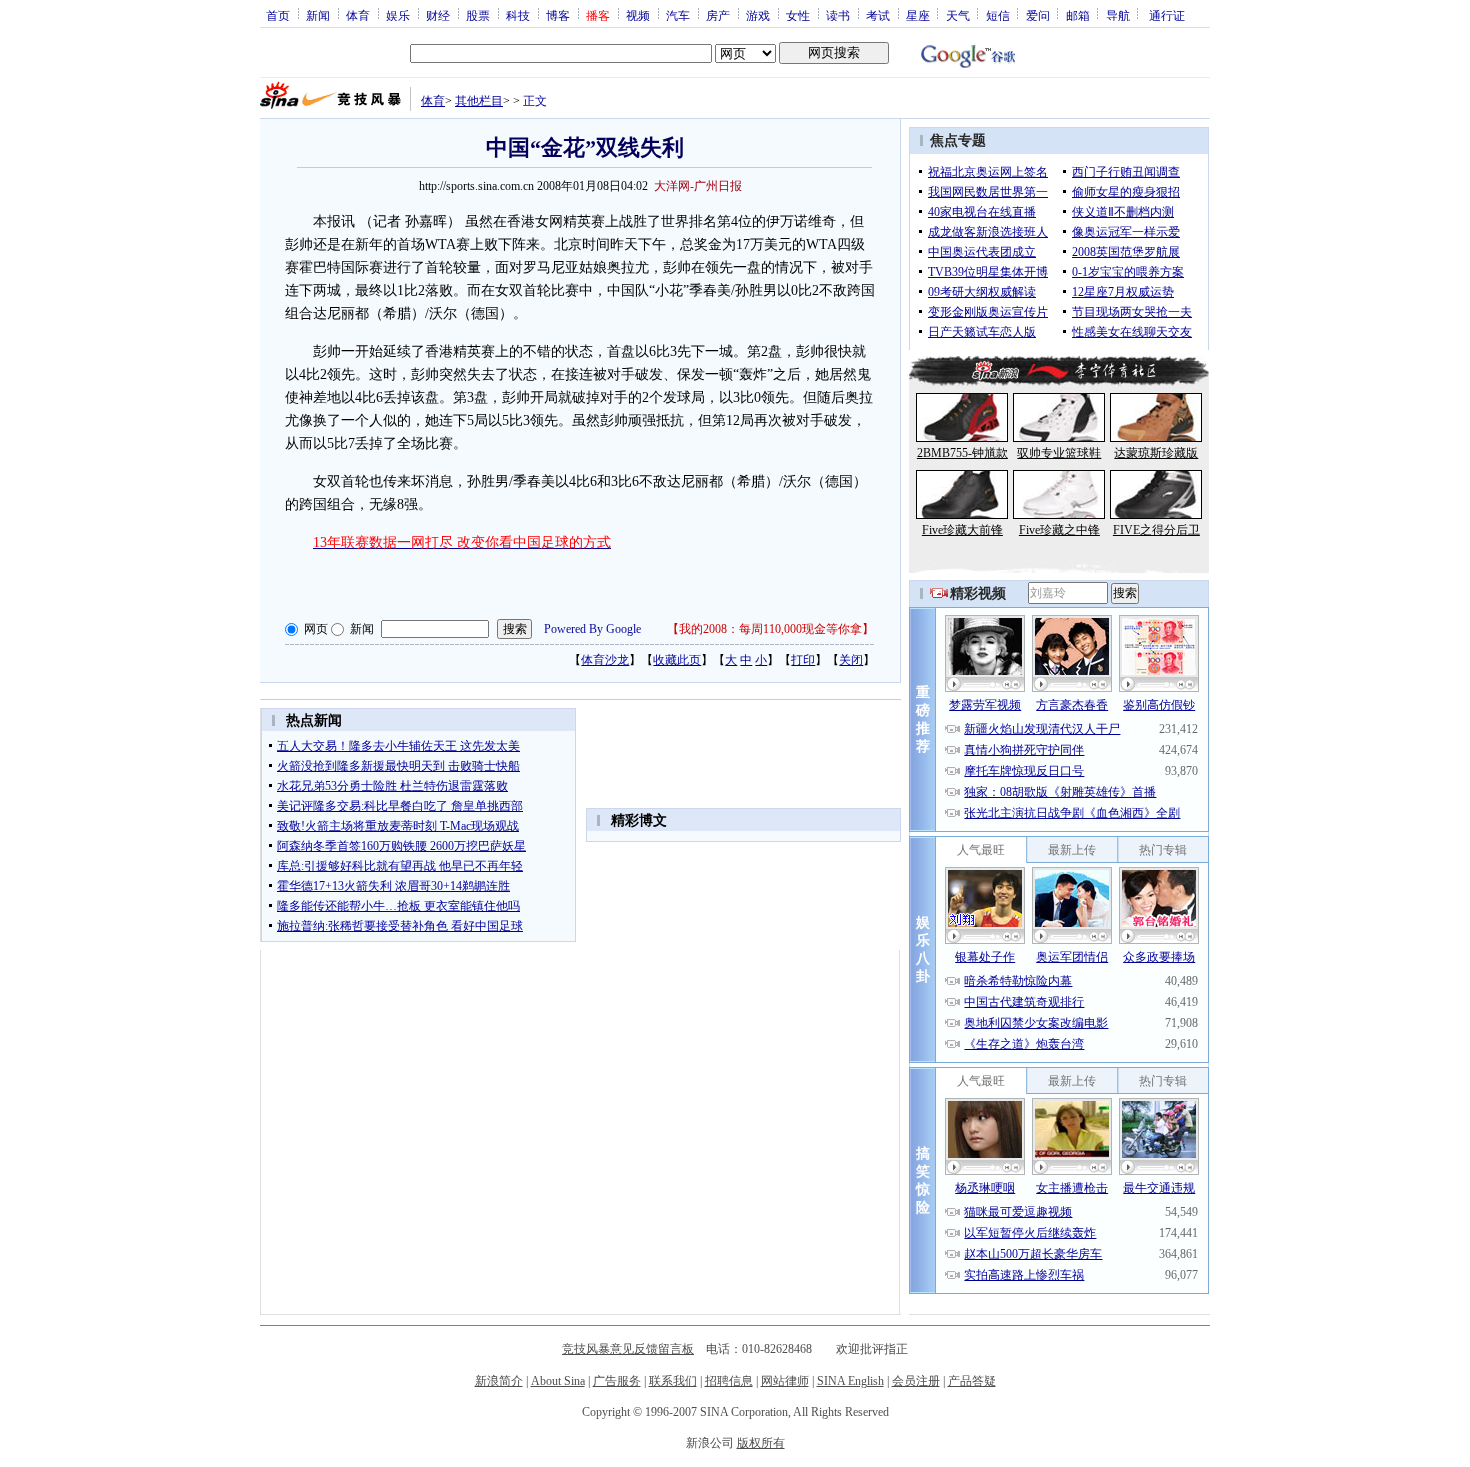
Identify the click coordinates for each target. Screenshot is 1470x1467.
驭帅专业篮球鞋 (1059, 453)
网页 (316, 629)
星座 (918, 15)
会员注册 (916, 1381)
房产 (718, 15)
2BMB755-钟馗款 (962, 453)
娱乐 (398, 15)
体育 (358, 15)
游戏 (758, 15)
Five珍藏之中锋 (1059, 530)
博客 (558, 15)
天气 (958, 15)
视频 (638, 15)
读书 (838, 15)
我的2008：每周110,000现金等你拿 (770, 629)
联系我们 (673, 1381)
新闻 (318, 15)
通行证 (1167, 15)
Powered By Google (592, 629)
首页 (278, 15)
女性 (798, 15)
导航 (1118, 15)
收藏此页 (677, 660)
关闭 (851, 660)
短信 (998, 15)
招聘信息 (729, 1381)
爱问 (1038, 15)
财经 (438, 15)
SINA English (850, 1381)
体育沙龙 (605, 660)
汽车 (678, 15)
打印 (803, 660)
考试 (878, 15)
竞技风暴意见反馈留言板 (628, 1349)
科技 (518, 15)
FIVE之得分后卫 (1156, 530)
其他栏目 (479, 101)
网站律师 (785, 1381)
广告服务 (617, 1381)
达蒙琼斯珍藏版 (1156, 453)
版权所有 (761, 1443)
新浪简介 (499, 1381)
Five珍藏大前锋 (962, 530)
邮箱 (1078, 15)
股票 (478, 15)
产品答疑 (972, 1381)
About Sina (558, 1381)
